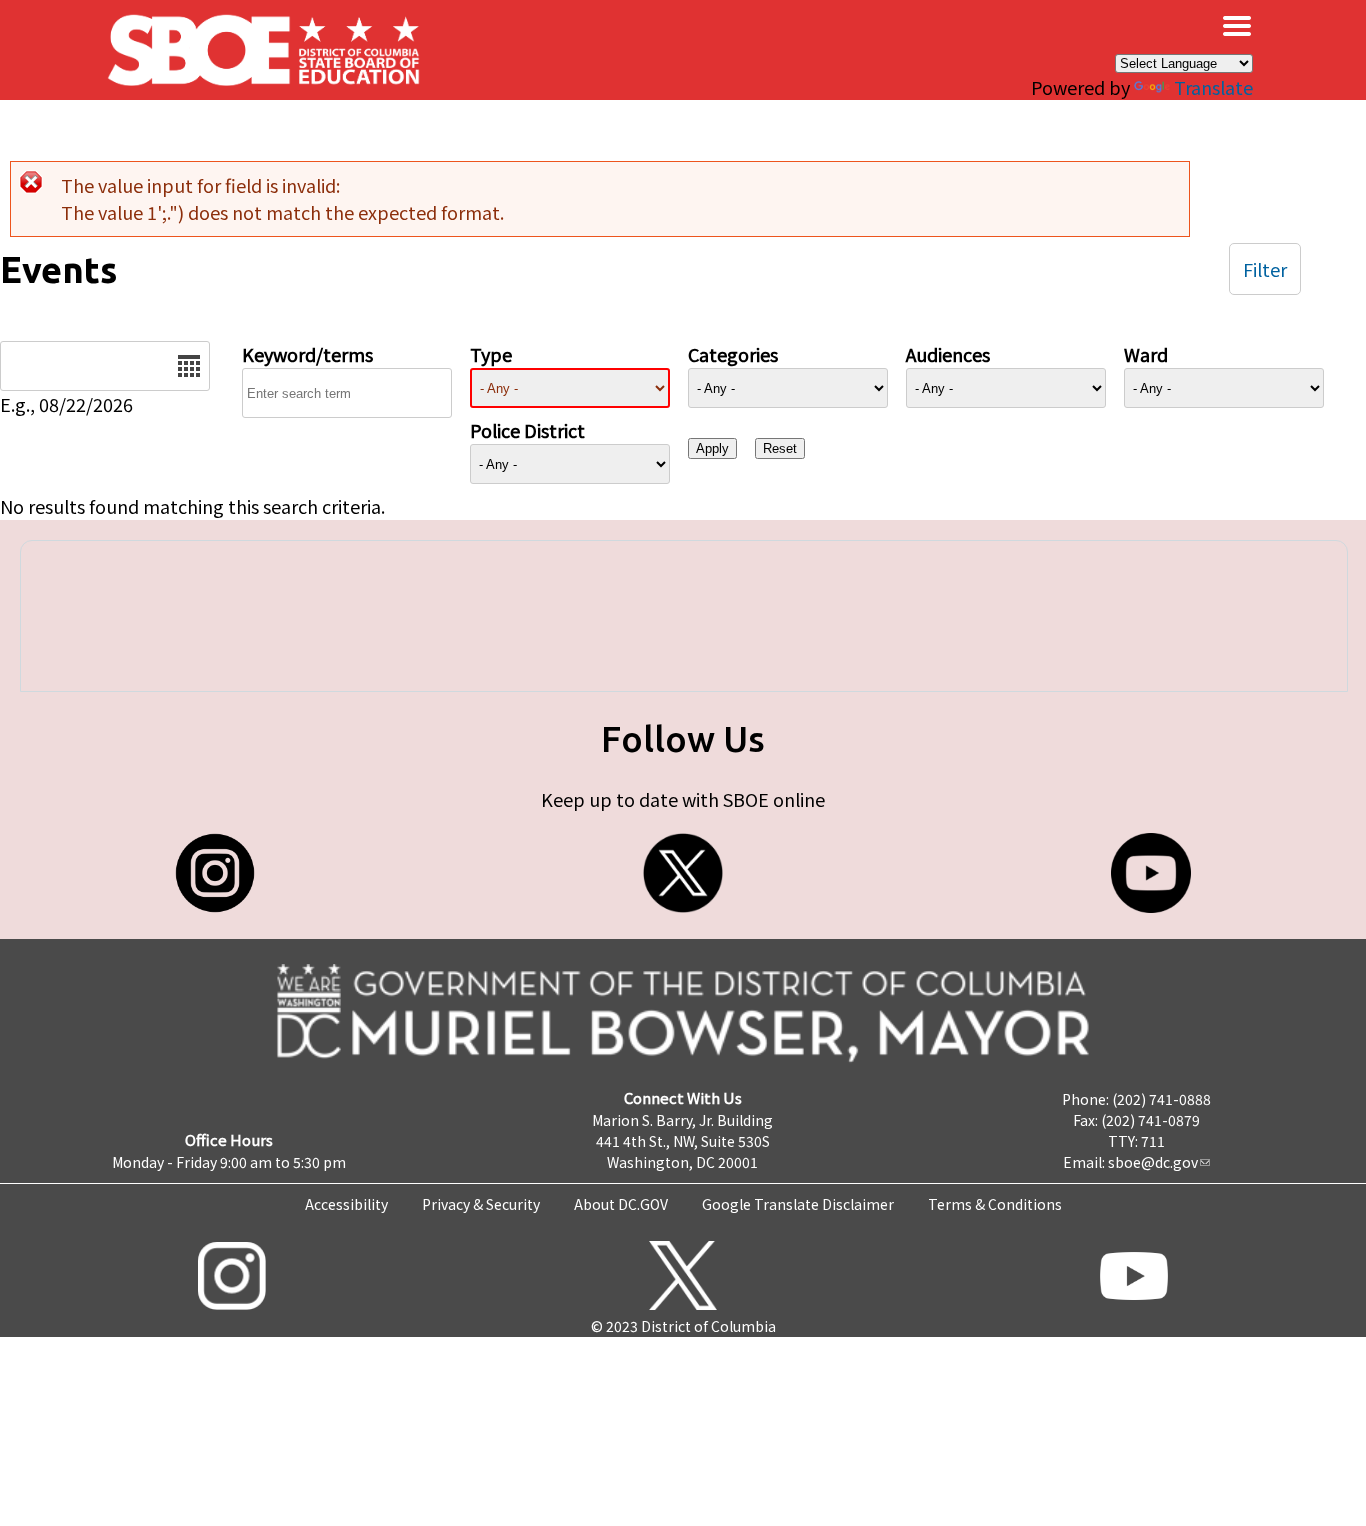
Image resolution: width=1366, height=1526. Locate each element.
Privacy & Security (481, 1204)
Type (491, 354)
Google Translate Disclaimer (798, 1204)
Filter (1265, 269)
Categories (733, 354)
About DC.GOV (621, 1204)
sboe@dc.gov (1153, 1162)
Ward (1146, 354)
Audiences (948, 354)
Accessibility (346, 1204)
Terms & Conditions (995, 1204)
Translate (1213, 87)
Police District (527, 430)
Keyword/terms (307, 354)
